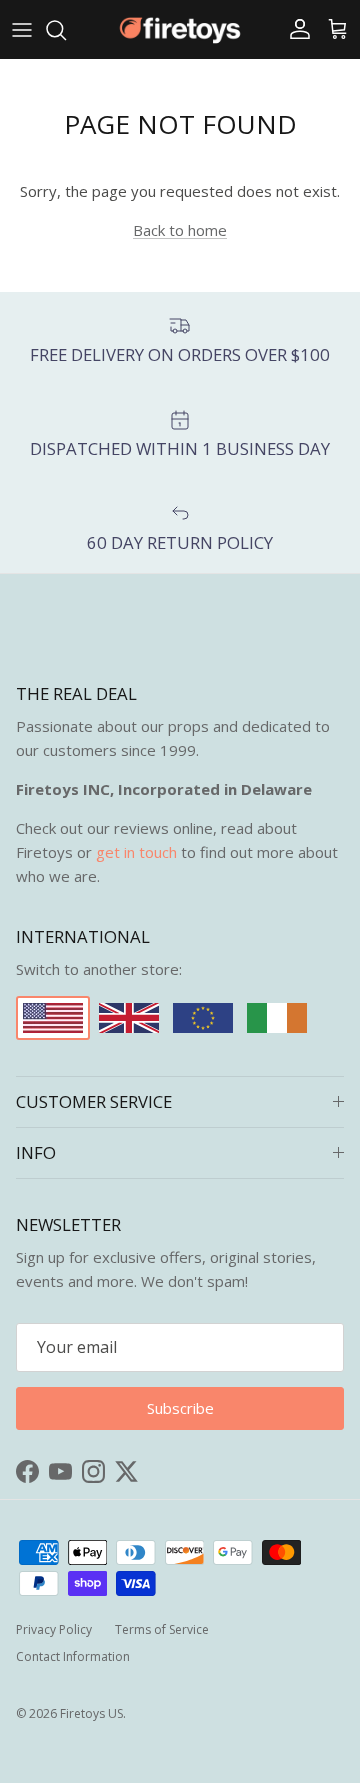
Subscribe (180, 1408)
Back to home (180, 230)
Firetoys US (91, 1713)
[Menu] (22, 30)
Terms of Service (162, 1629)
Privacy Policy (54, 1629)
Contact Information (73, 1656)
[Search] (66, 30)
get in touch (136, 852)
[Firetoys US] (180, 29)
